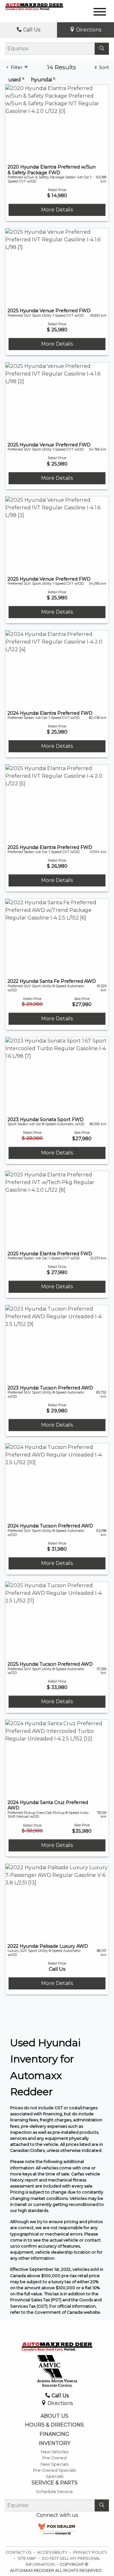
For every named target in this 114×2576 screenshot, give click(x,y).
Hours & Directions (54, 2425)
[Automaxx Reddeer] (34, 6)
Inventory (54, 2443)
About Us (54, 2416)
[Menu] (100, 13)
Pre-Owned (54, 2458)
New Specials (54, 2464)
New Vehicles (55, 2452)
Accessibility (53, 2552)
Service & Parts (55, 2483)
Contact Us (19, 2552)
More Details (57, 210)
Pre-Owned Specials (54, 2470)
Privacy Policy (90, 2552)
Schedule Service (54, 2492)
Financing (54, 2434)
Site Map (27, 2558)
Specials (55, 2476)
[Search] (102, 49)
